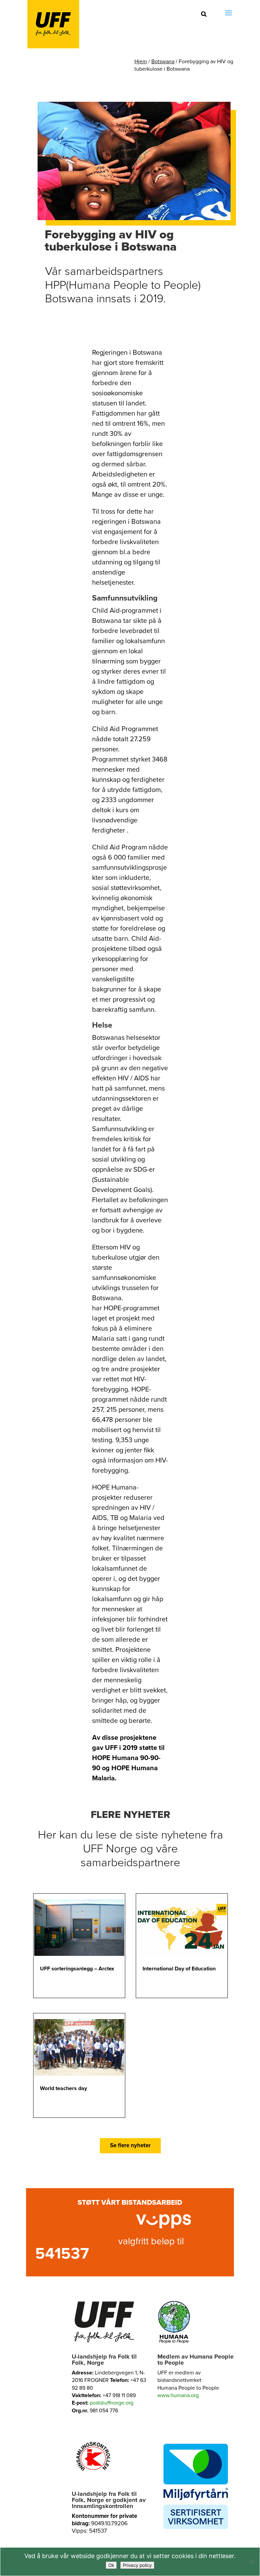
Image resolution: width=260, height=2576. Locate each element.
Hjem (141, 62)
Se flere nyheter (130, 2145)
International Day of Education (179, 1969)
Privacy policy (137, 2565)
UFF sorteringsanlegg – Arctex (77, 1969)
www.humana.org (178, 2395)
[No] (252, 2562)
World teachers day (63, 2088)
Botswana (163, 62)
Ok (111, 2565)
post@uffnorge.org (112, 2403)
